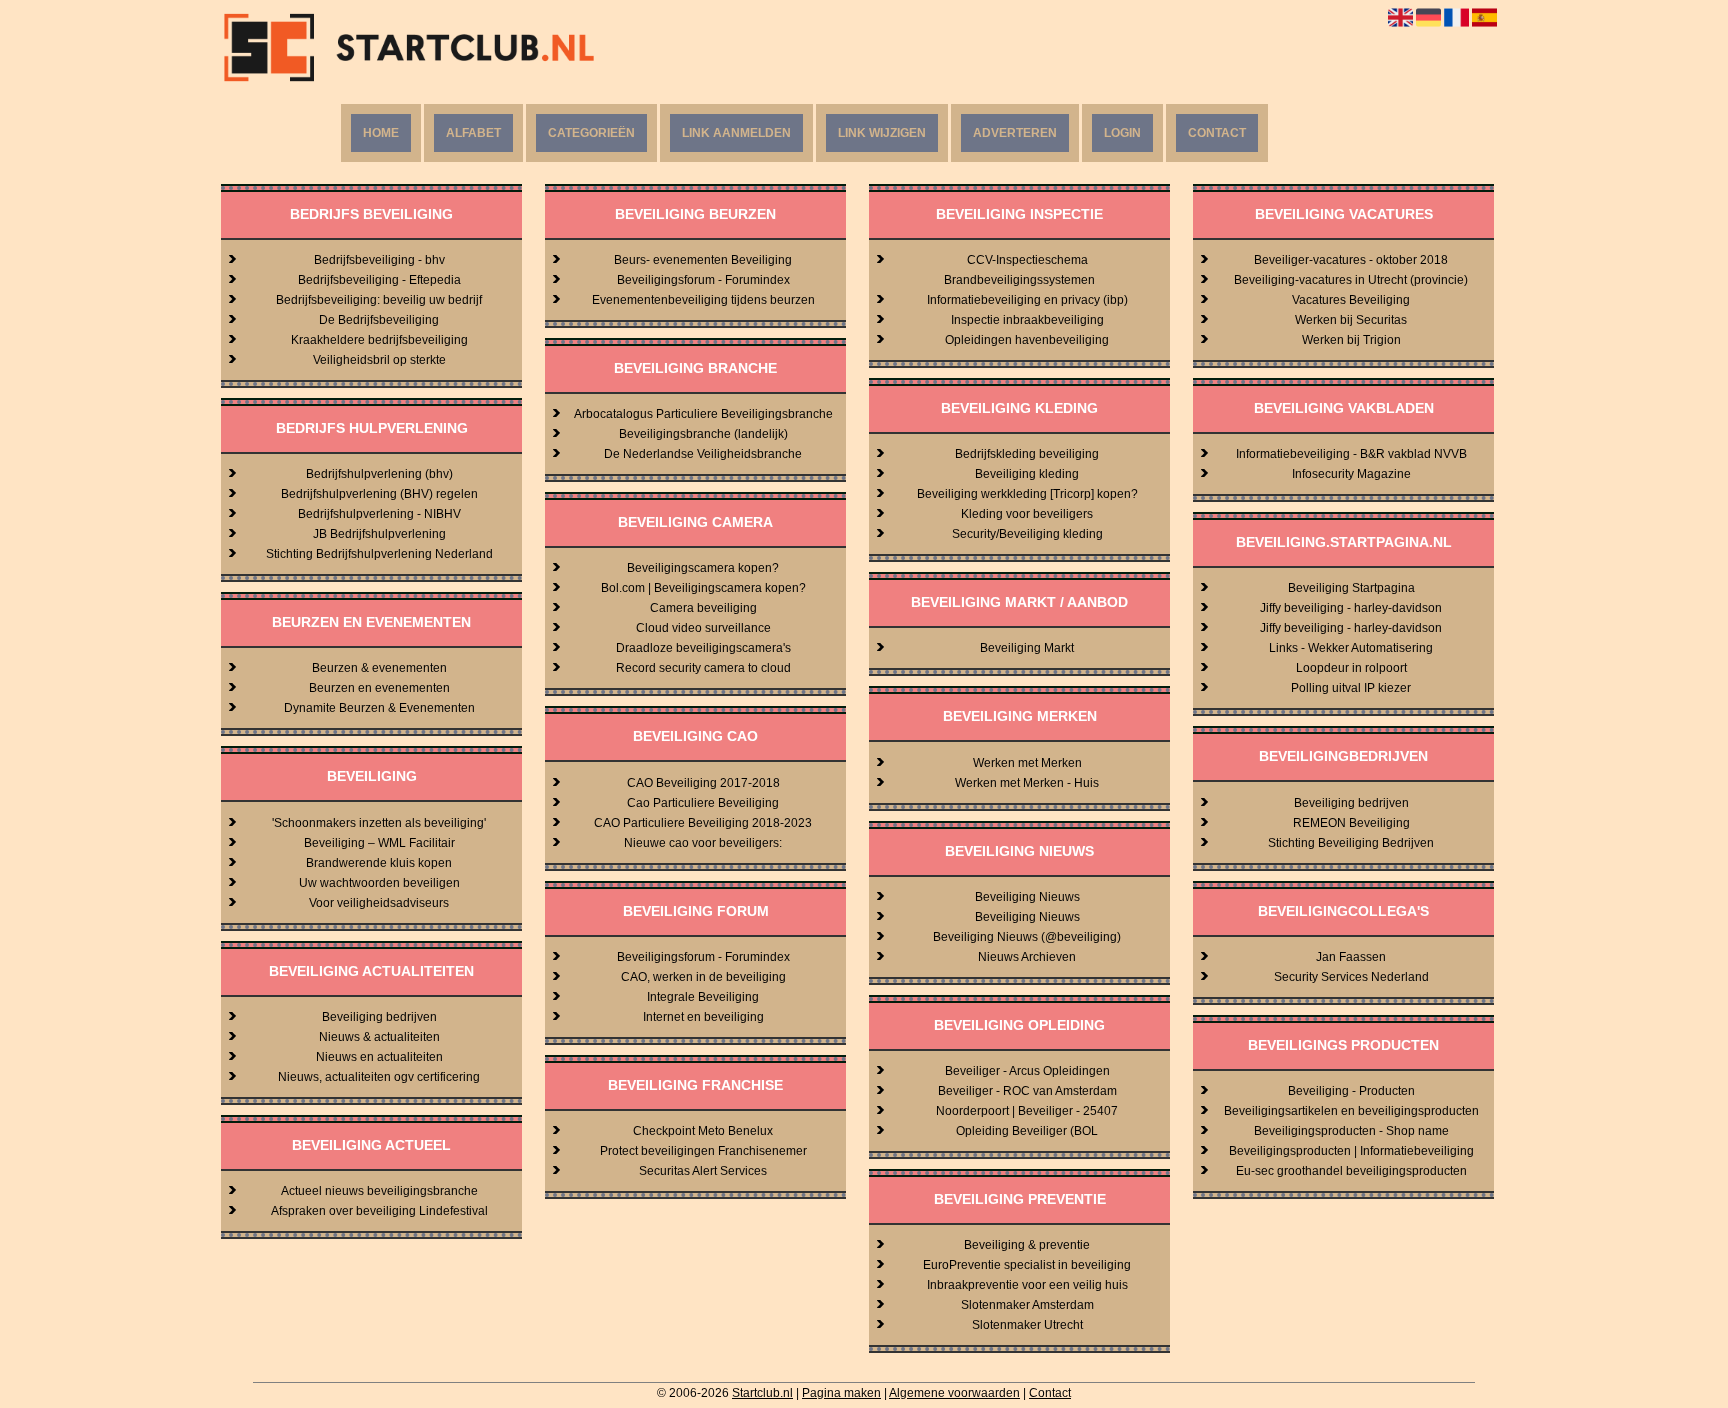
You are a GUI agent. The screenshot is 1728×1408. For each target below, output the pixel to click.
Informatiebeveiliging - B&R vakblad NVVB (1351, 454)
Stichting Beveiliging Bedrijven (1351, 843)
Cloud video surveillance (703, 628)
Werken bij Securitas (1351, 320)
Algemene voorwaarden (954, 1393)
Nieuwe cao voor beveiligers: (703, 843)
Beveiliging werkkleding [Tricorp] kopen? (1027, 494)
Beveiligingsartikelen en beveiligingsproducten (1351, 1111)
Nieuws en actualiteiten (379, 1057)
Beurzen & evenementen (379, 668)
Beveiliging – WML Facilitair (379, 843)
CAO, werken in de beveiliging (703, 977)
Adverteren (1015, 133)
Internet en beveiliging (703, 1017)
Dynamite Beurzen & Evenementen (379, 708)
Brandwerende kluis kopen (379, 863)
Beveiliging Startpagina (1351, 588)
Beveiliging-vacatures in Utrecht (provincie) (1351, 280)
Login (1122, 133)
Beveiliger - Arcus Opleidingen (1027, 1071)
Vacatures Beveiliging (1351, 300)
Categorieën (591, 133)
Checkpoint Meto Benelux (703, 1131)
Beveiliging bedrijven (379, 1017)
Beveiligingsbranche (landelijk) (703, 434)
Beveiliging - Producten (1351, 1091)
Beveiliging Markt (1027, 648)
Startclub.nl (762, 1393)
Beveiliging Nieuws (1027, 897)
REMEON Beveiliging (1351, 823)
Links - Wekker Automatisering (1351, 648)
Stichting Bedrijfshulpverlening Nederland (379, 554)
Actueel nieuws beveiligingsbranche (379, 1191)
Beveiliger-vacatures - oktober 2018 (1351, 260)
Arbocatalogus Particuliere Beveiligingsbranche (703, 414)
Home (381, 133)
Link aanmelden (736, 133)
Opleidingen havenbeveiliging (1027, 340)
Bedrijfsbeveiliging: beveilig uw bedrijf (379, 300)
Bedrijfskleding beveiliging (1027, 454)
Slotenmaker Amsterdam (1027, 1305)
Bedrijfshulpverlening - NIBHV (379, 514)
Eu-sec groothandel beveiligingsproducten (1351, 1171)
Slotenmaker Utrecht (1027, 1325)
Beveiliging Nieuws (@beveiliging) (1027, 937)
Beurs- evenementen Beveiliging (703, 260)
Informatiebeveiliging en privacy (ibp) (1027, 300)
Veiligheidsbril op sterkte (379, 360)
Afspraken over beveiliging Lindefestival (379, 1211)
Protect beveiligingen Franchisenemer (703, 1151)
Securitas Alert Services (703, 1171)
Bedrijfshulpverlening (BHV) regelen (379, 494)
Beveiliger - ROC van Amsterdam (1027, 1091)
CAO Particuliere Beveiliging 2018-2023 (703, 823)
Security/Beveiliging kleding (1027, 534)
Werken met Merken (1027, 763)
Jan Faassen (1351, 957)
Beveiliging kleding (1027, 474)
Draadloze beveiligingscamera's (703, 648)
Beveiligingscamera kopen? (703, 568)
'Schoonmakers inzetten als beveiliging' (379, 823)
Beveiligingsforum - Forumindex (703, 280)
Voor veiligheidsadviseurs (379, 903)
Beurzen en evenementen (379, 688)
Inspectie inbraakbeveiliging (1027, 320)
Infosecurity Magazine (1351, 474)
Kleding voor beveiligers (1027, 514)
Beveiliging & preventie (1027, 1245)
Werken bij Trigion (1351, 340)
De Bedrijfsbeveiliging (379, 320)
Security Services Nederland (1351, 977)
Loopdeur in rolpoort (1351, 668)
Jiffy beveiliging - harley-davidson (1351, 608)
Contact (1217, 133)
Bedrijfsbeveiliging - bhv (379, 260)
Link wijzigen (882, 133)
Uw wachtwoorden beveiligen (379, 883)
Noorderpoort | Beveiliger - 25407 (1027, 1111)
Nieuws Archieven (1027, 957)
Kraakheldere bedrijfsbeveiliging (379, 340)
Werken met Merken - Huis (1027, 783)
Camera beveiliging (703, 608)
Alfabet (473, 133)
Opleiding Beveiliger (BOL (1027, 1131)
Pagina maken (841, 1393)
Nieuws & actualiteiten (379, 1037)
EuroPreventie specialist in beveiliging (1027, 1265)
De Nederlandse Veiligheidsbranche (703, 454)
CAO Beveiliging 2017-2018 (703, 783)
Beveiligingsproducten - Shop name (1351, 1131)
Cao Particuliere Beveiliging (703, 803)
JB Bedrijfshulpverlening (379, 534)
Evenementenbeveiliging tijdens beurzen (703, 300)
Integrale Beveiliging (703, 997)
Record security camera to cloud (703, 668)
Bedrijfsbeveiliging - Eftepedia (379, 280)
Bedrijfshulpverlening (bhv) (379, 474)
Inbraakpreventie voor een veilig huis (1027, 1285)
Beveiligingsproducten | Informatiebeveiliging (1351, 1151)
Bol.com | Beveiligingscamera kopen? (703, 588)
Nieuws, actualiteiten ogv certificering (379, 1077)
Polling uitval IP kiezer (1351, 688)
